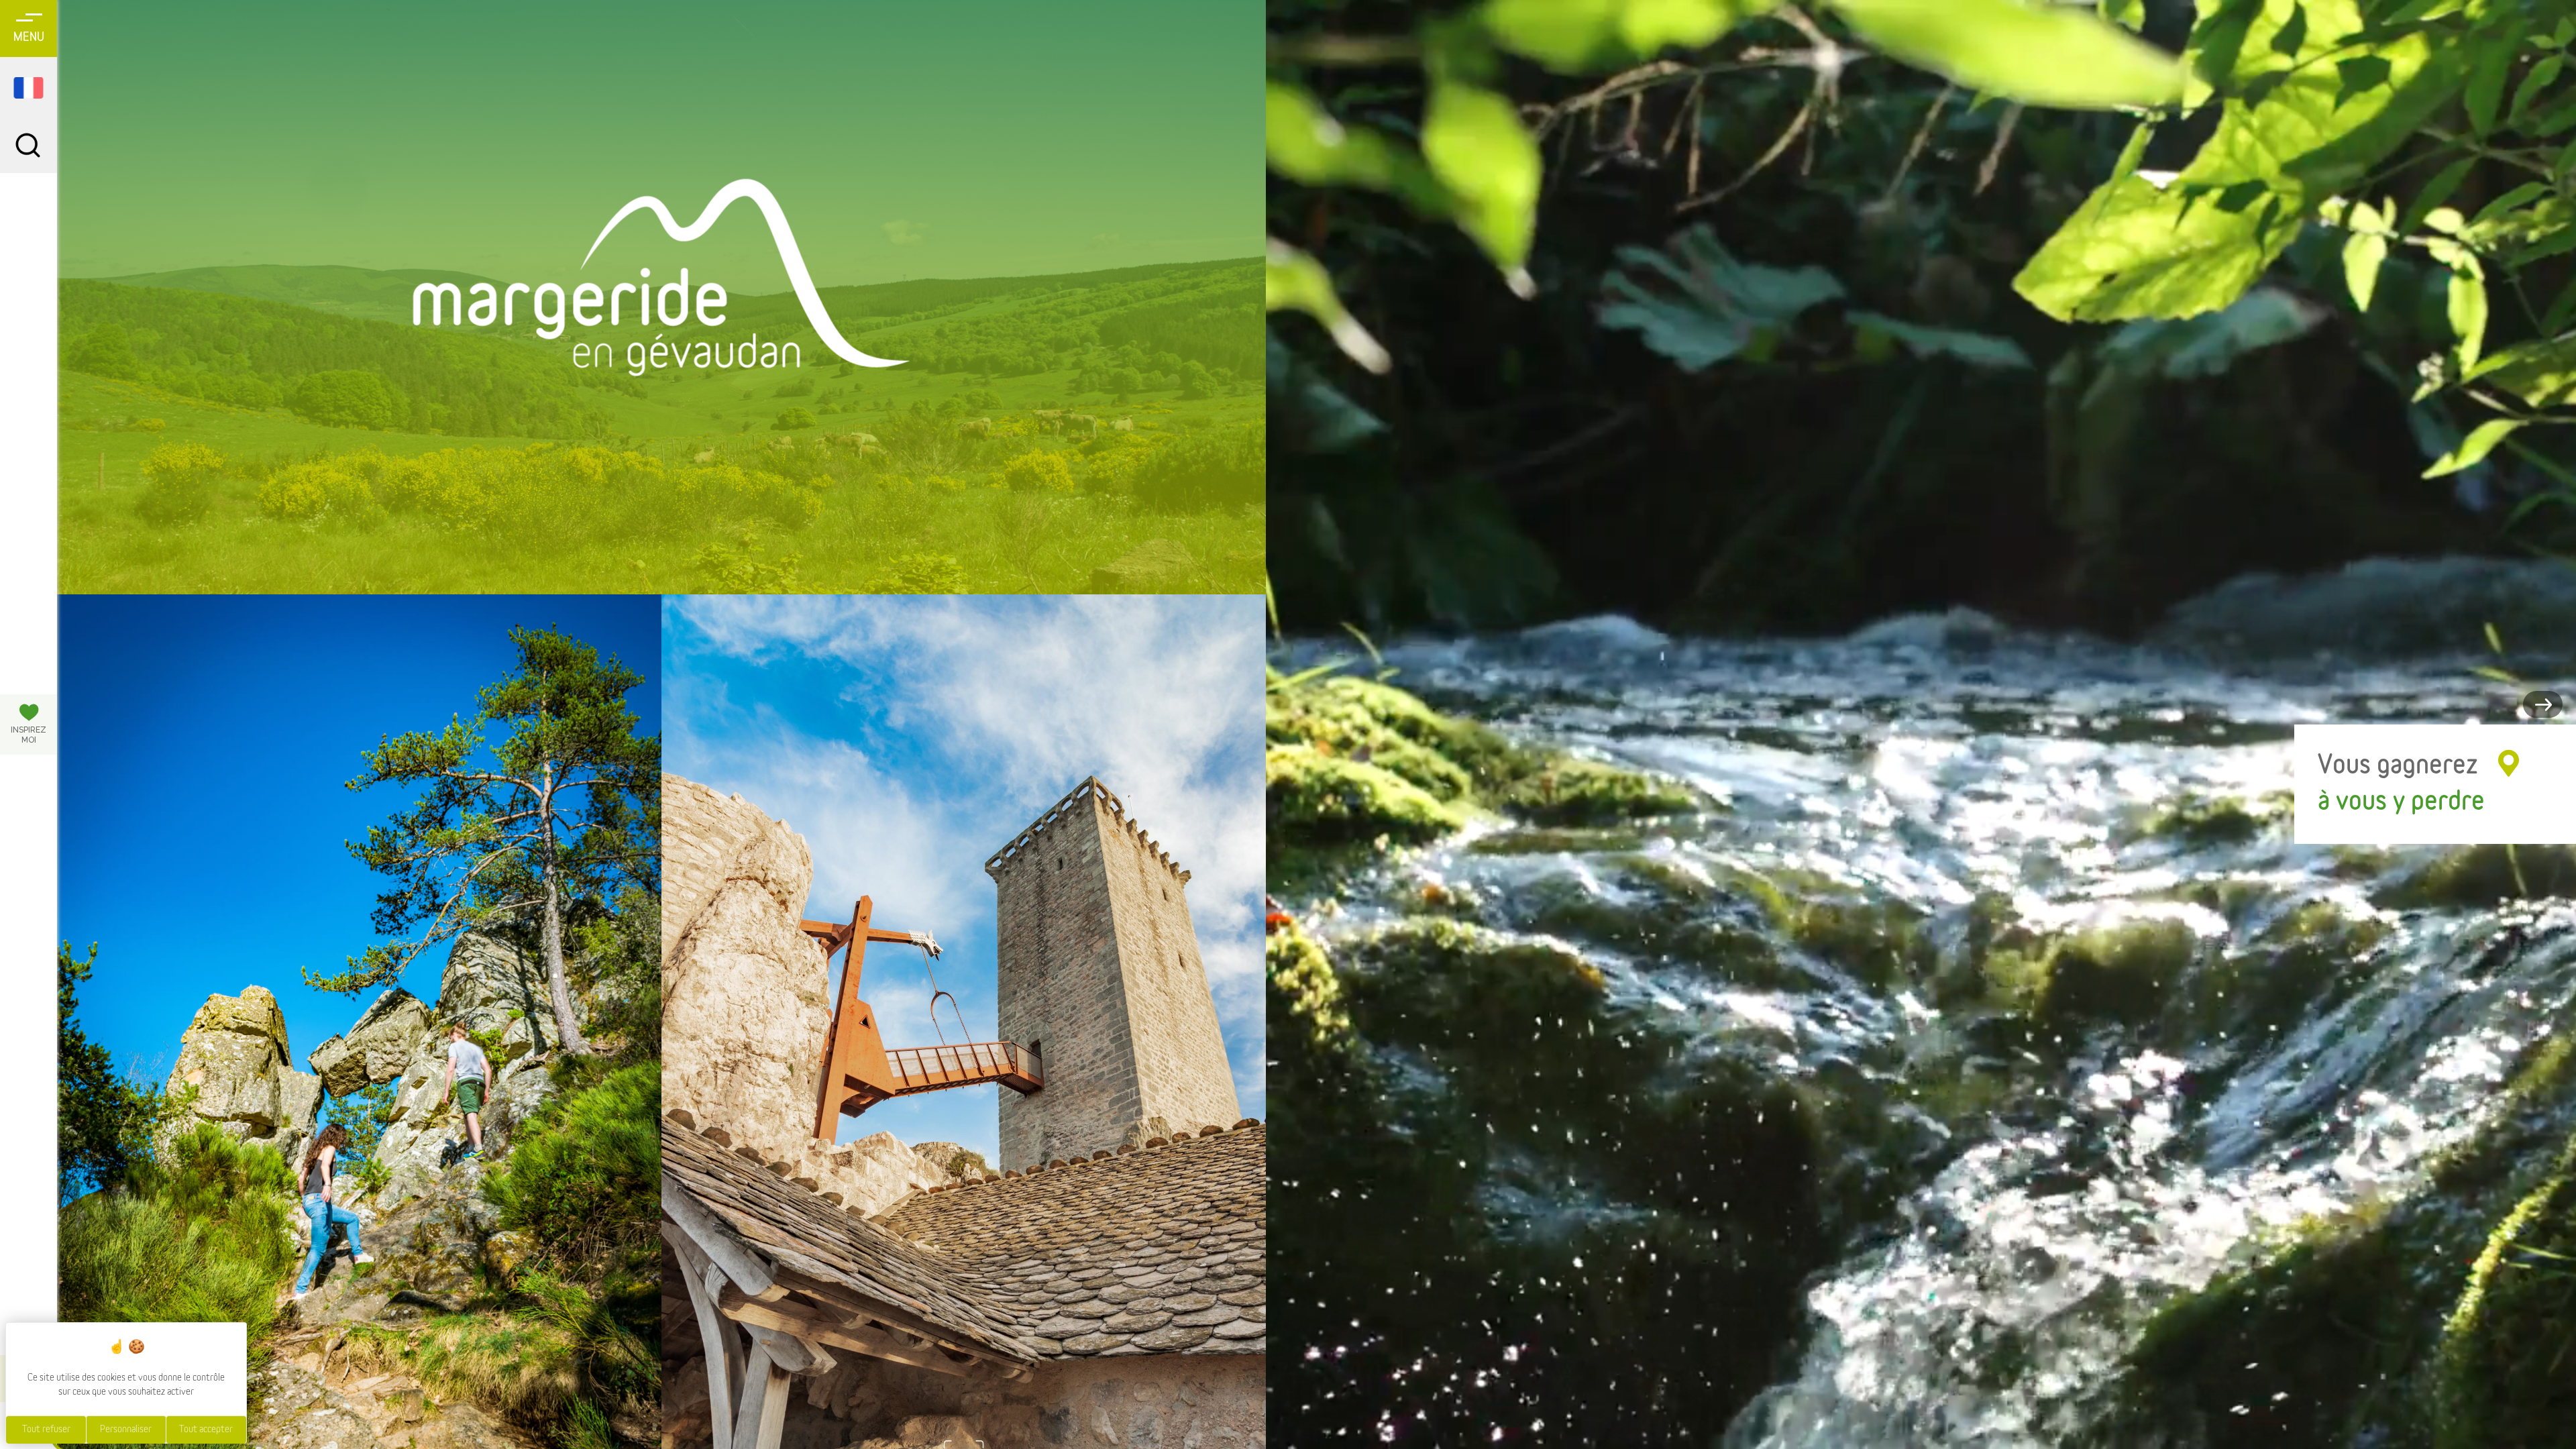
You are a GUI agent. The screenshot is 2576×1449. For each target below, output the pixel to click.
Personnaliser (126, 1430)
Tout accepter (206, 1430)
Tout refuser (46, 1430)
